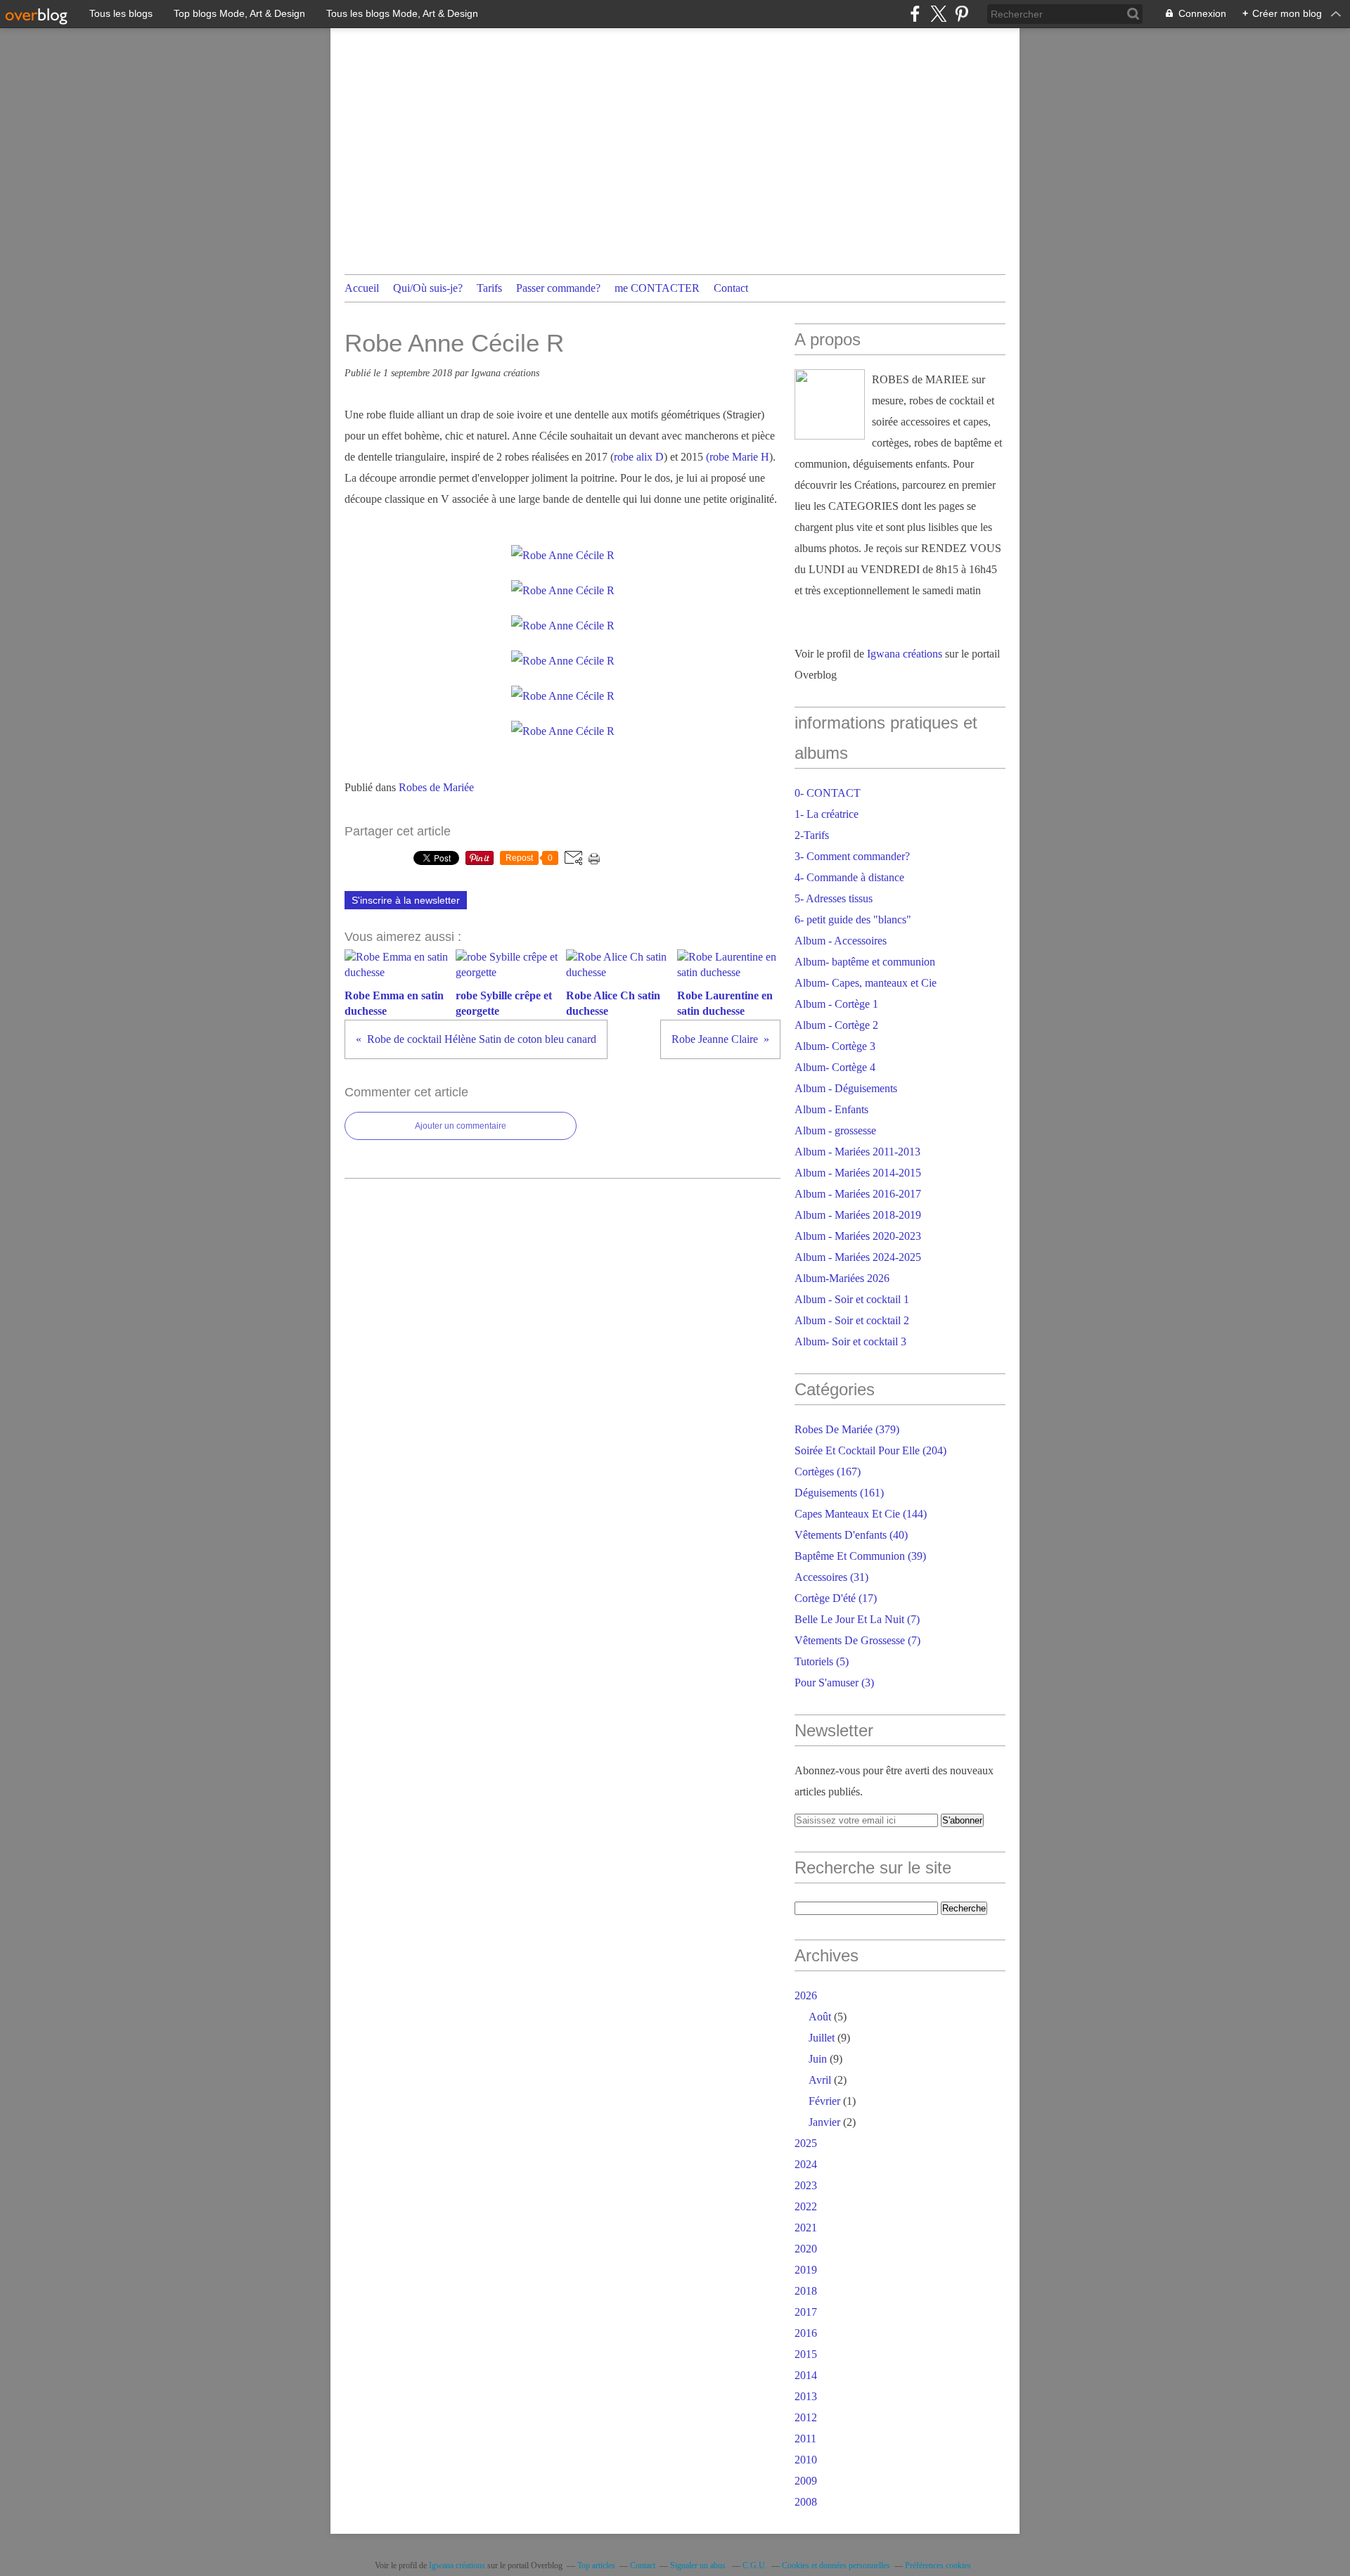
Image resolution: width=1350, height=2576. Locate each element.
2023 (806, 2185)
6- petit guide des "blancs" (853, 919)
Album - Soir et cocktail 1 (852, 1299)
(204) (870, 1450)
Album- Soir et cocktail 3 (850, 1341)
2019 (806, 2270)
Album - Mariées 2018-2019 (858, 1215)
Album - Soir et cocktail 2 (852, 1320)
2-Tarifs (812, 835)
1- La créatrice (827, 814)
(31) (831, 1577)
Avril (820, 2080)
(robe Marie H (738, 457)
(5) (822, 1661)
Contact (731, 288)
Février (824, 2101)
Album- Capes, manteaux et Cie (866, 983)
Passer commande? (558, 288)
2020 (806, 2249)
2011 (805, 2439)
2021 (806, 2228)
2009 (806, 2481)
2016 (806, 2333)
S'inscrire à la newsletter (406, 900)
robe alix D (639, 457)
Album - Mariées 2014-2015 (858, 1173)
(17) (836, 1598)
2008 (806, 2502)
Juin (818, 2059)
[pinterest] (962, 14)
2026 (806, 1995)
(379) (847, 1429)
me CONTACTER (657, 288)
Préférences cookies (938, 2565)
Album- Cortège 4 (835, 1067)
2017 (806, 2312)
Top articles (596, 2565)
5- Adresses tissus (834, 898)
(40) (851, 1535)
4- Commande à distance (849, 877)
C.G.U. (755, 2565)
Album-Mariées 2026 (842, 1278)
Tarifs (489, 288)
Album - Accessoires (841, 941)
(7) (857, 1619)
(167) (828, 1472)
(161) (839, 1493)
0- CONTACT (828, 793)
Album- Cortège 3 (835, 1046)
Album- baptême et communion (865, 962)
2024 (806, 2164)
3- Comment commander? (852, 856)
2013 (806, 2396)
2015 (806, 2354)
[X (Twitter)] (938, 14)
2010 (806, 2460)
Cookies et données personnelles (836, 2565)
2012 (806, 2417)
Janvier (824, 2122)
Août (820, 2017)
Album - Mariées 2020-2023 (858, 1236)
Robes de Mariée (436, 787)
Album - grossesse (835, 1130)
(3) (834, 1683)
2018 (806, 2291)
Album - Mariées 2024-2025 (858, 1257)
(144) (861, 1514)
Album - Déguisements (846, 1088)
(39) (860, 1556)
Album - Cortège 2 (836, 1025)
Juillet (822, 2038)
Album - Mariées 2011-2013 (857, 1152)
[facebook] (915, 14)
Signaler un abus (699, 2565)
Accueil (362, 288)
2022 (806, 2206)
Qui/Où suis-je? (428, 288)
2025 (806, 2143)
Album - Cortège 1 (836, 1004)
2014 (806, 2375)
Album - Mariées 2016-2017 (858, 1194)
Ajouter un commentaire (461, 1126)
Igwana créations (905, 654)
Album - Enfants (831, 1109)
